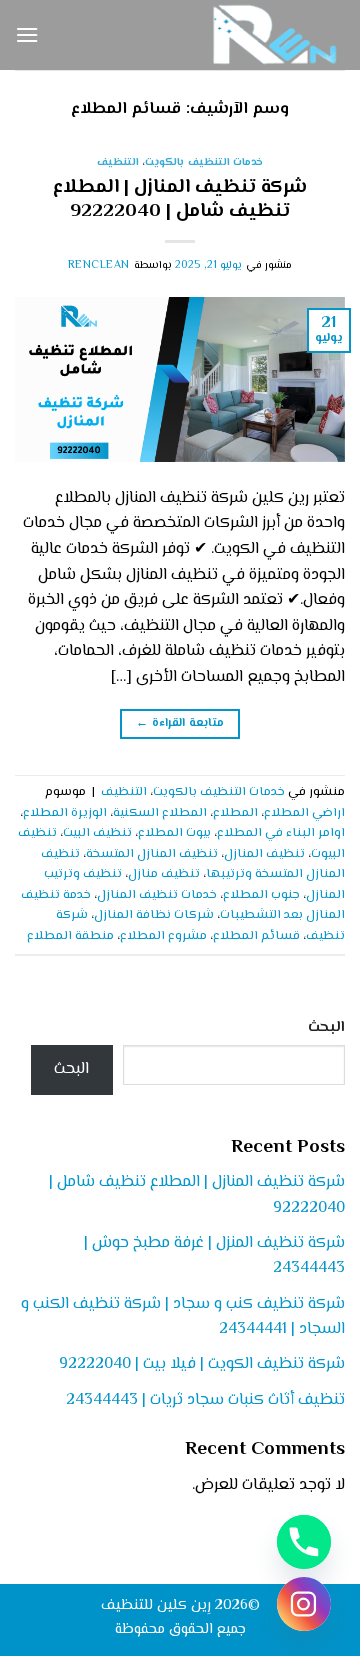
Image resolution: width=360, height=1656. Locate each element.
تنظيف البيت (97, 833)
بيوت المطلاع (174, 833)
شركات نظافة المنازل (154, 915)
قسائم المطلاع (256, 936)
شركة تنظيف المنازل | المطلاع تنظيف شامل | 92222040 (180, 199)
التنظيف (118, 162)
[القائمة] (27, 34)
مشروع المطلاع (163, 936)
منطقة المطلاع (70, 936)
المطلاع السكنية (160, 813)
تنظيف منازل (164, 874)
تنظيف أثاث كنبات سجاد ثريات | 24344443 (205, 1400)
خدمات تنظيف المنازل (157, 895)
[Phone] (304, 1542)
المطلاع (235, 813)
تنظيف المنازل (264, 854)
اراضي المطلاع (304, 813)
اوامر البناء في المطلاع (281, 833)
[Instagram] (304, 1604)
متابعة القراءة (179, 723)
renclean (99, 265)
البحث (326, 1027)
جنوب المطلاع (261, 895)
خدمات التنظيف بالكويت (204, 162)
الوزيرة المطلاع (65, 813)
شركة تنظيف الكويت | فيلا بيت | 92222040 (202, 1364)
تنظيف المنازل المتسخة (152, 854)
